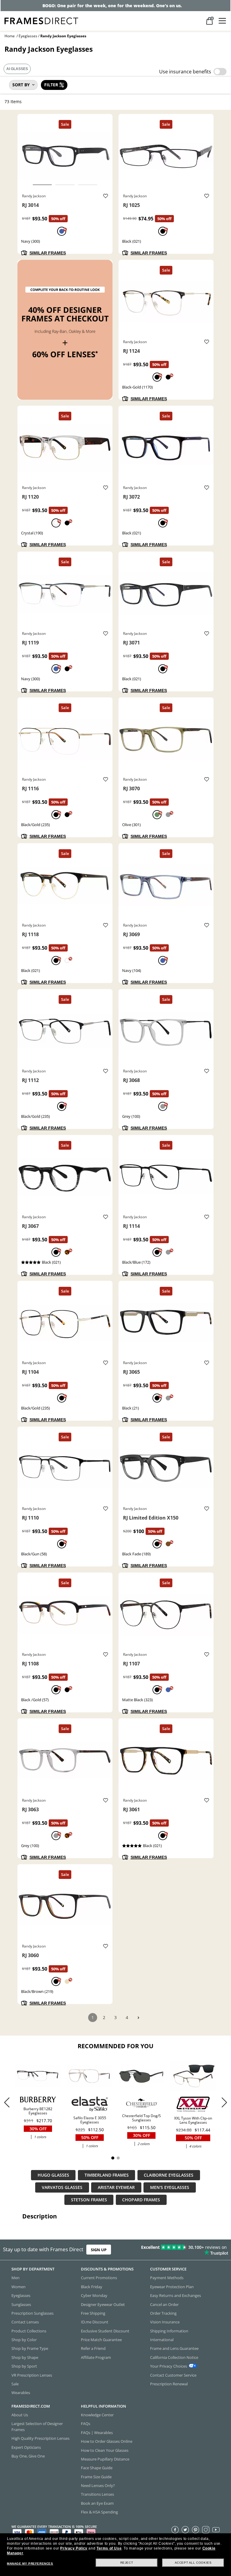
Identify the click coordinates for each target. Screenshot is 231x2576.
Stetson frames (89, 2200)
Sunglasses (21, 2304)
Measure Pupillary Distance (105, 2459)
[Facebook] (175, 2529)
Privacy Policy (74, 2548)
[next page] (138, 2018)
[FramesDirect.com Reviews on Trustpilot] (181, 2250)
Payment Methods (167, 2278)
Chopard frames (141, 2200)
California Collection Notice (174, 2357)
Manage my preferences (30, 2564)
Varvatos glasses (62, 2187)
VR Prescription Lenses (32, 2375)
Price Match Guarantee (101, 2340)
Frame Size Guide (96, 2477)
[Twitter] (185, 2529)
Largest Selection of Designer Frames (37, 2426)
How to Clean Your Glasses (105, 2450)
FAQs (86, 2424)
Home (10, 36)
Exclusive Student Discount (105, 2331)
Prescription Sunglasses (32, 2313)
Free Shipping (93, 2313)
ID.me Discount (95, 2322)
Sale (15, 2384)
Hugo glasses (53, 2175)
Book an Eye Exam (97, 2503)
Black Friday (92, 2287)
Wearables (21, 2393)
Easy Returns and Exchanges (176, 2295)
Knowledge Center (97, 2415)
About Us (20, 2415)
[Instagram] (206, 2529)
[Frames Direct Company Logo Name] (41, 20)
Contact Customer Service (173, 2375)
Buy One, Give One (28, 2456)
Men (15, 2278)
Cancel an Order (164, 2304)
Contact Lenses (25, 2322)
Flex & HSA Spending (99, 2512)
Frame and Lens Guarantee (174, 2348)
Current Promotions (99, 2278)
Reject (127, 2563)
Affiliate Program (96, 2357)
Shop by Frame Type (30, 2348)
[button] (224, 2102)
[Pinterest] (196, 2529)
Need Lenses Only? (98, 2485)
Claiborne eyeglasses (169, 2175)
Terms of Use (109, 2548)
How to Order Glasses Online (107, 2441)
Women (18, 2287)
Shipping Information (169, 2331)
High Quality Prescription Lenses (40, 2438)
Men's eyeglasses (170, 2187)
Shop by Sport (24, 2366)
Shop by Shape (25, 2357)
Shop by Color (24, 2340)
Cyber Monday (94, 2295)
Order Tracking (163, 2313)
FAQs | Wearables (97, 2433)
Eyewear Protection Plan (172, 2287)
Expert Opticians (26, 2447)
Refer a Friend (93, 2348)
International (162, 2340)
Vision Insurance (165, 2322)
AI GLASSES (17, 69)
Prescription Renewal (169, 2384)
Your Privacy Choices (169, 2366)
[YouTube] (216, 2529)
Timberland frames (107, 2175)
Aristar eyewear (116, 2187)
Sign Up (99, 2250)
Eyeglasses (28, 36)
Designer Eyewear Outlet (103, 2304)
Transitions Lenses (97, 2494)
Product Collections (29, 2331)
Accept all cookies (193, 2563)
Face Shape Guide (97, 2468)
